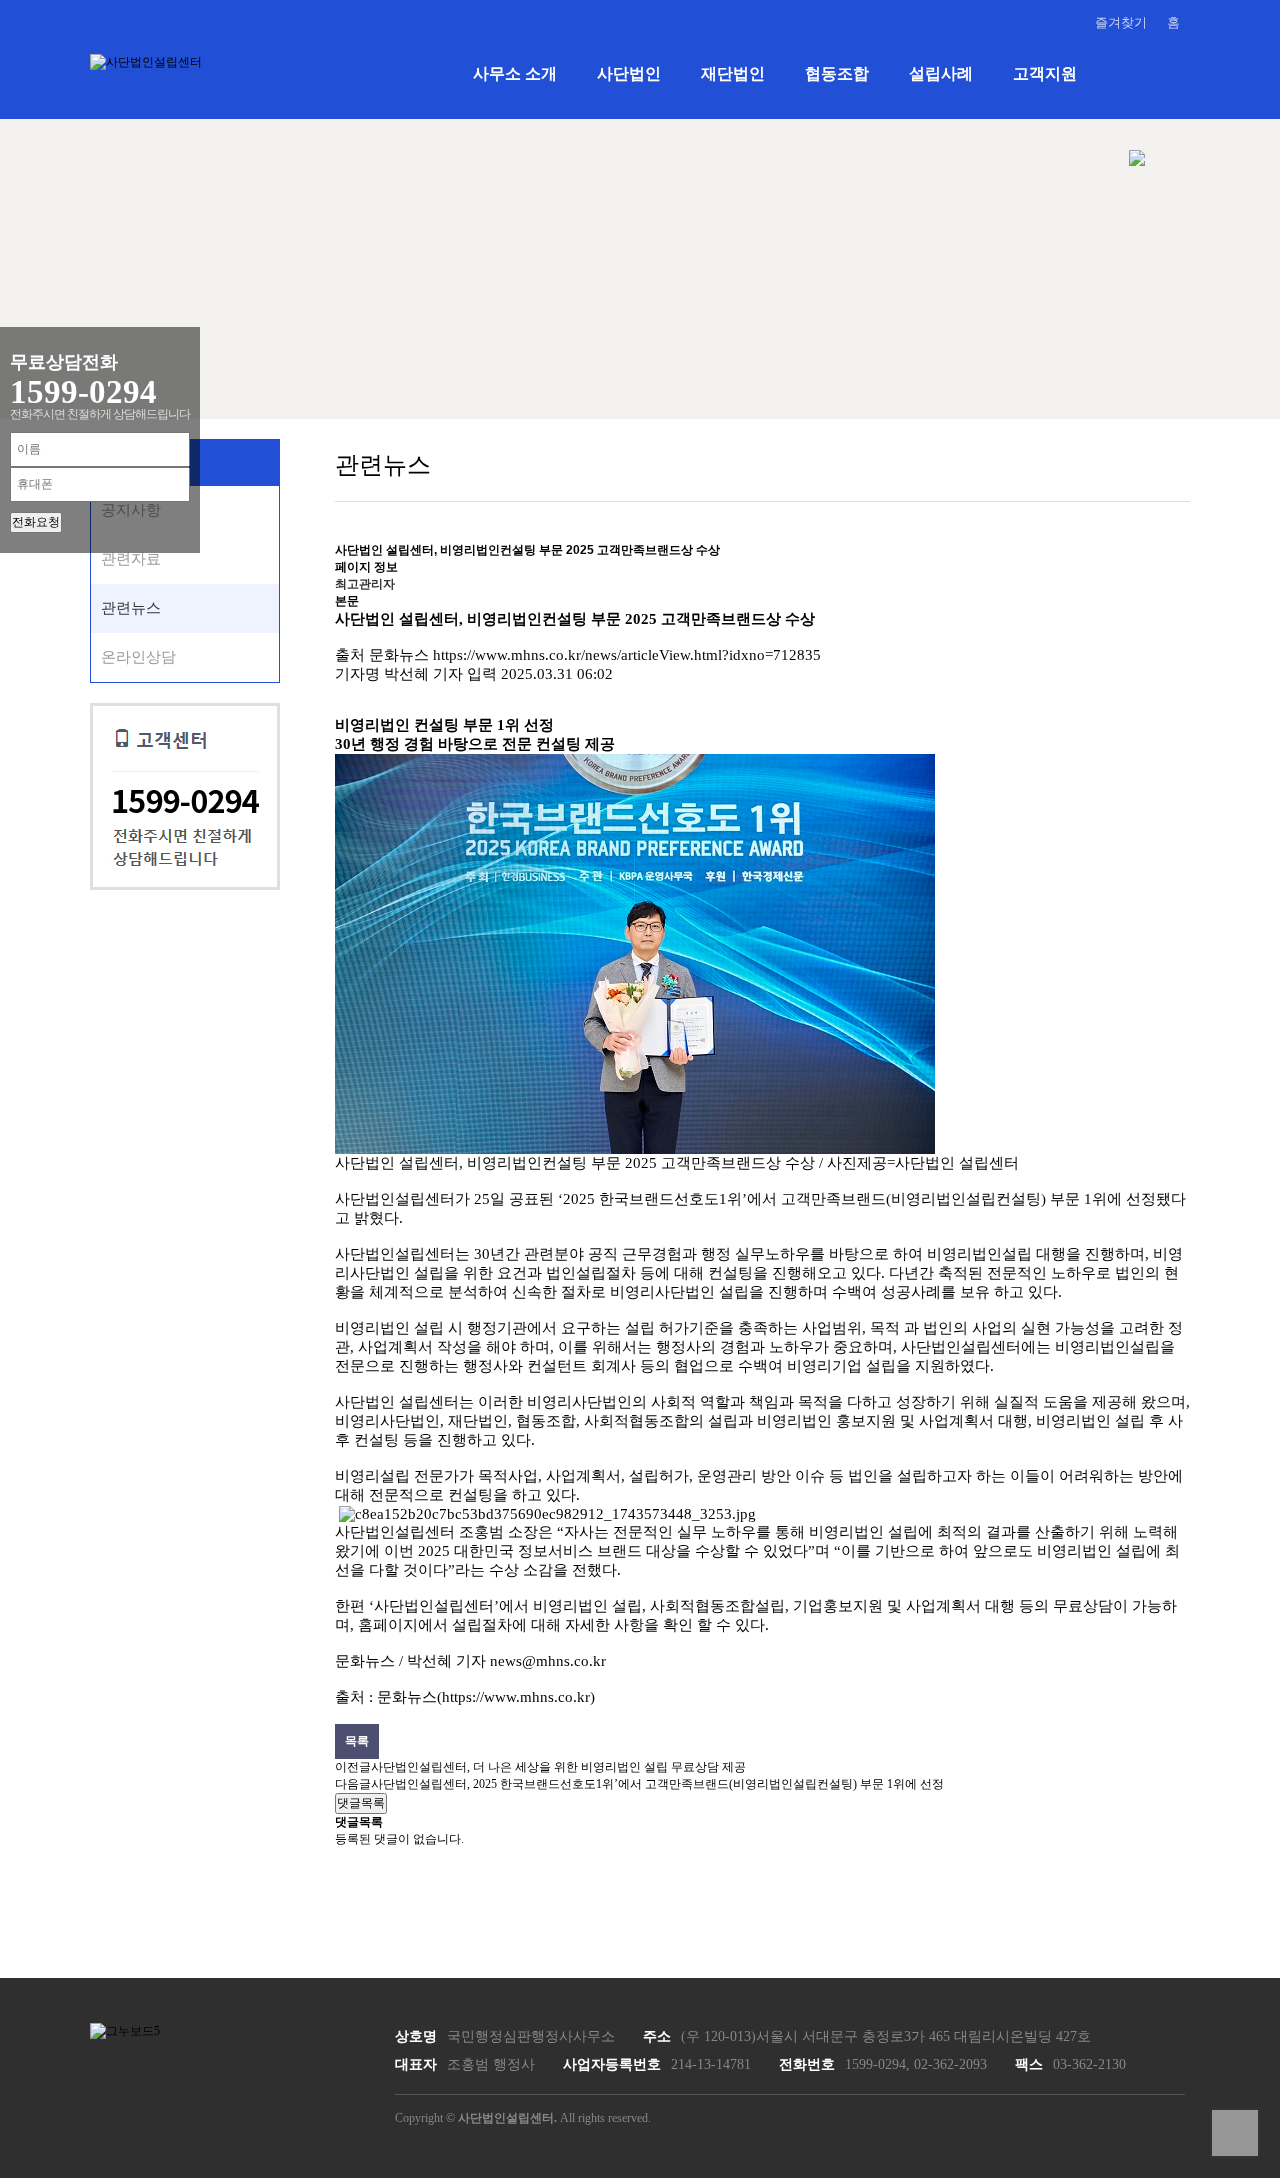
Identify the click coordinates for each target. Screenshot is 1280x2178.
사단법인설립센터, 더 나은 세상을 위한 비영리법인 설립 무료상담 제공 (558, 1767)
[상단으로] (1235, 2133)
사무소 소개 (515, 73)
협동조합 (837, 73)
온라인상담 (138, 657)
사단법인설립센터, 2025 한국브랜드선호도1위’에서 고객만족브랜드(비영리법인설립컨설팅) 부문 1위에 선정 (657, 1784)
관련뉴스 (131, 608)
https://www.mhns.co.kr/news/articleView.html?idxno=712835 (627, 655)
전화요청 (36, 522)
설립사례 (941, 73)
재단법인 (733, 73)
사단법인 (629, 73)
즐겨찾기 (1121, 22)
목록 (357, 1741)
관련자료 (131, 559)
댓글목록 (361, 1803)
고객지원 (1045, 73)
